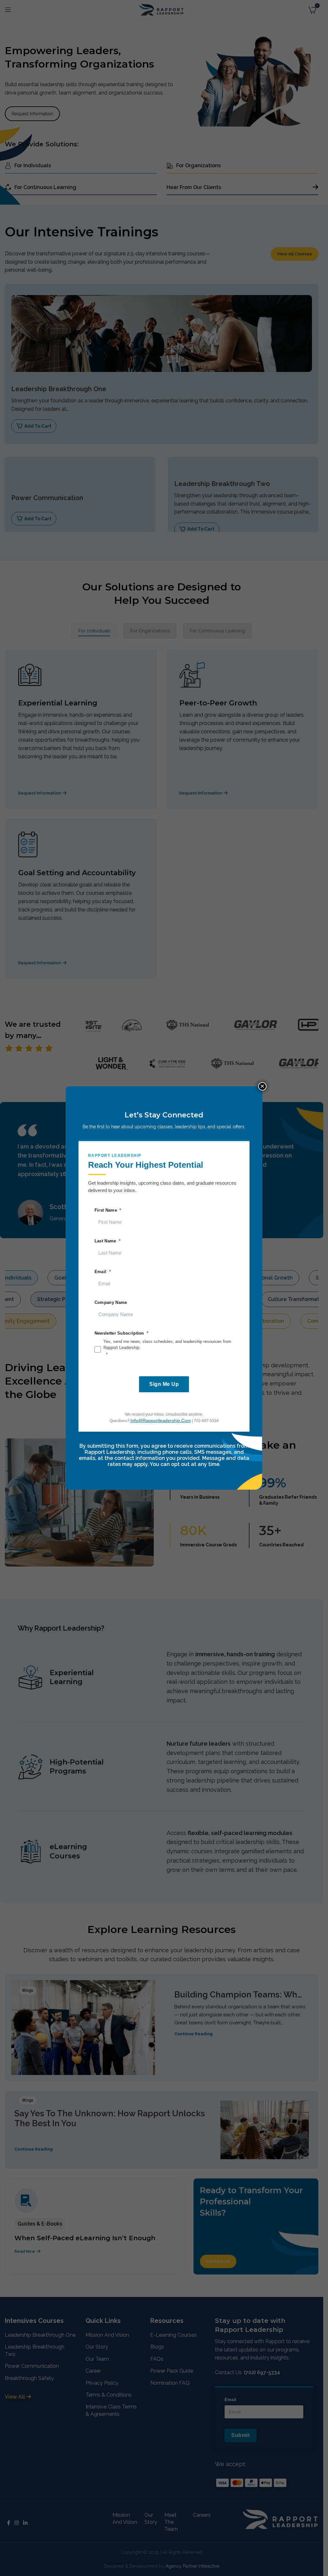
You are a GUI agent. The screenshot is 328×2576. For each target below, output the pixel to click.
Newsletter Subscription (119, 1333)
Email (101, 1272)
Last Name (105, 1241)
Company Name (111, 1302)
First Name (106, 1210)
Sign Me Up (164, 1384)
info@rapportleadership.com (161, 1420)
